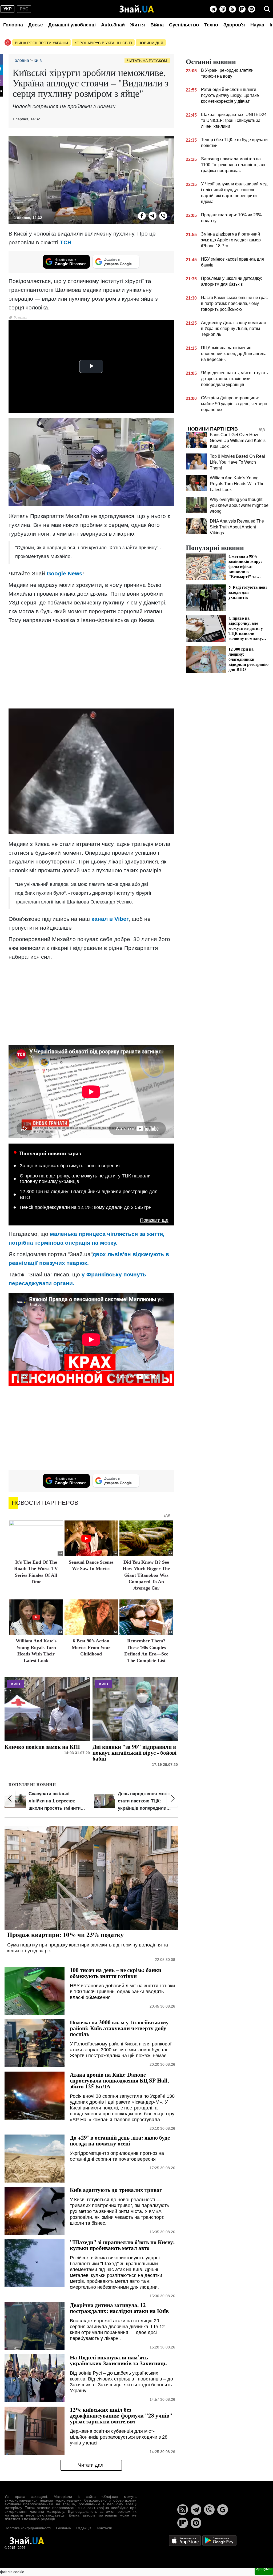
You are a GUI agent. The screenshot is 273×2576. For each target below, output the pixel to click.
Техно (211, 25)
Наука (257, 25)
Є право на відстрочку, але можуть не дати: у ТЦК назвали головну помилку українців (85, 1179)
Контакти (105, 2528)
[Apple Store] (185, 2540)
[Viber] (223, 9)
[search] (267, 9)
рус (24, 9)
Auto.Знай (113, 25)
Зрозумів (264, 2569)
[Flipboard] (242, 9)
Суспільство (184, 25)
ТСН (66, 242)
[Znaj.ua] (137, 9)
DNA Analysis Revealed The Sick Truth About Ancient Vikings (237, 527)
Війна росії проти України (41, 43)
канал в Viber (110, 919)
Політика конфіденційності (28, 2528)
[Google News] (223, 2510)
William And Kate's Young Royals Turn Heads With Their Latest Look (238, 484)
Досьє (36, 25)
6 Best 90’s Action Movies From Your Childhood (91, 1647)
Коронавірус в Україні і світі (103, 43)
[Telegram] (213, 9)
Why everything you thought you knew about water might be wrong (239, 505)
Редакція (84, 2528)
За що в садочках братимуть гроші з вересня (70, 1166)
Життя (138, 25)
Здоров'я (234, 25)
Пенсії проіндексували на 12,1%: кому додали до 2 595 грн (86, 1207)
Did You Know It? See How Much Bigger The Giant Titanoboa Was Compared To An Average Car (146, 1575)
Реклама (63, 2528)
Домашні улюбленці (72, 25)
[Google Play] (219, 2540)
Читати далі (91, 2465)
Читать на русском (147, 61)
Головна (13, 25)
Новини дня (151, 43)
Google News (65, 573)
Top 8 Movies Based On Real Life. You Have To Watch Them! (237, 462)
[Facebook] (142, 216)
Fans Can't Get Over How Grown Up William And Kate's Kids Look (238, 441)
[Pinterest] (252, 9)
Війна (157, 25)
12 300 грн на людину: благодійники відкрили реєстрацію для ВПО (89, 1195)
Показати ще (154, 1220)
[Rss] (232, 9)
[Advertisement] (91, 666)
